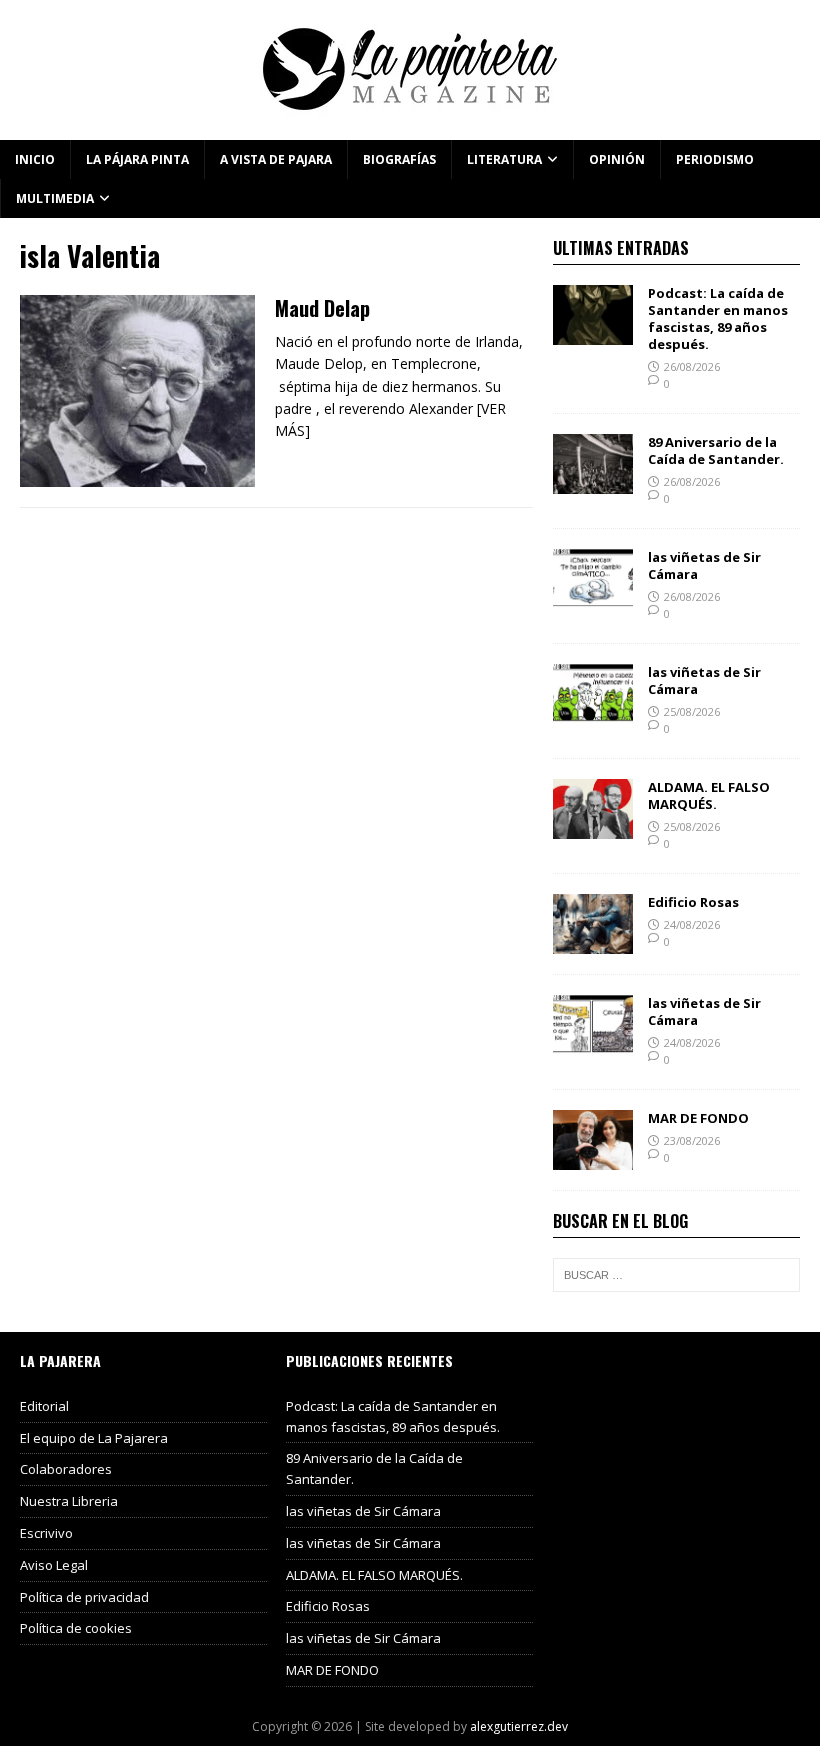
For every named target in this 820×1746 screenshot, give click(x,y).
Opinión (617, 159)
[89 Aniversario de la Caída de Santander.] (593, 482)
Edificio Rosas (693, 902)
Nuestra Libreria (69, 1501)
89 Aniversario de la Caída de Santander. (716, 450)
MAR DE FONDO (698, 1118)
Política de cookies (76, 1628)
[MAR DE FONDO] (593, 1157)
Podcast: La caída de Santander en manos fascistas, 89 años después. (718, 318)
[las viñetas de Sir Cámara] (593, 597)
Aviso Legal (54, 1565)
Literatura (504, 159)
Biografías (399, 159)
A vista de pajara (276, 159)
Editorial (44, 1406)
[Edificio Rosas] (593, 941)
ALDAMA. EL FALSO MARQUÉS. (709, 795)
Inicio (35, 159)
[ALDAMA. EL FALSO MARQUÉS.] (593, 826)
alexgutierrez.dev (519, 1726)
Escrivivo (46, 1533)
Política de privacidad (84, 1597)
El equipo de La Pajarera (94, 1438)
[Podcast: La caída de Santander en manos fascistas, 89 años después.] (593, 333)
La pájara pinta (137, 159)
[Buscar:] (676, 1275)
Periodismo (715, 159)
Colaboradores (66, 1469)
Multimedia (55, 198)
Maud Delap (322, 308)
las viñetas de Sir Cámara (704, 565)
